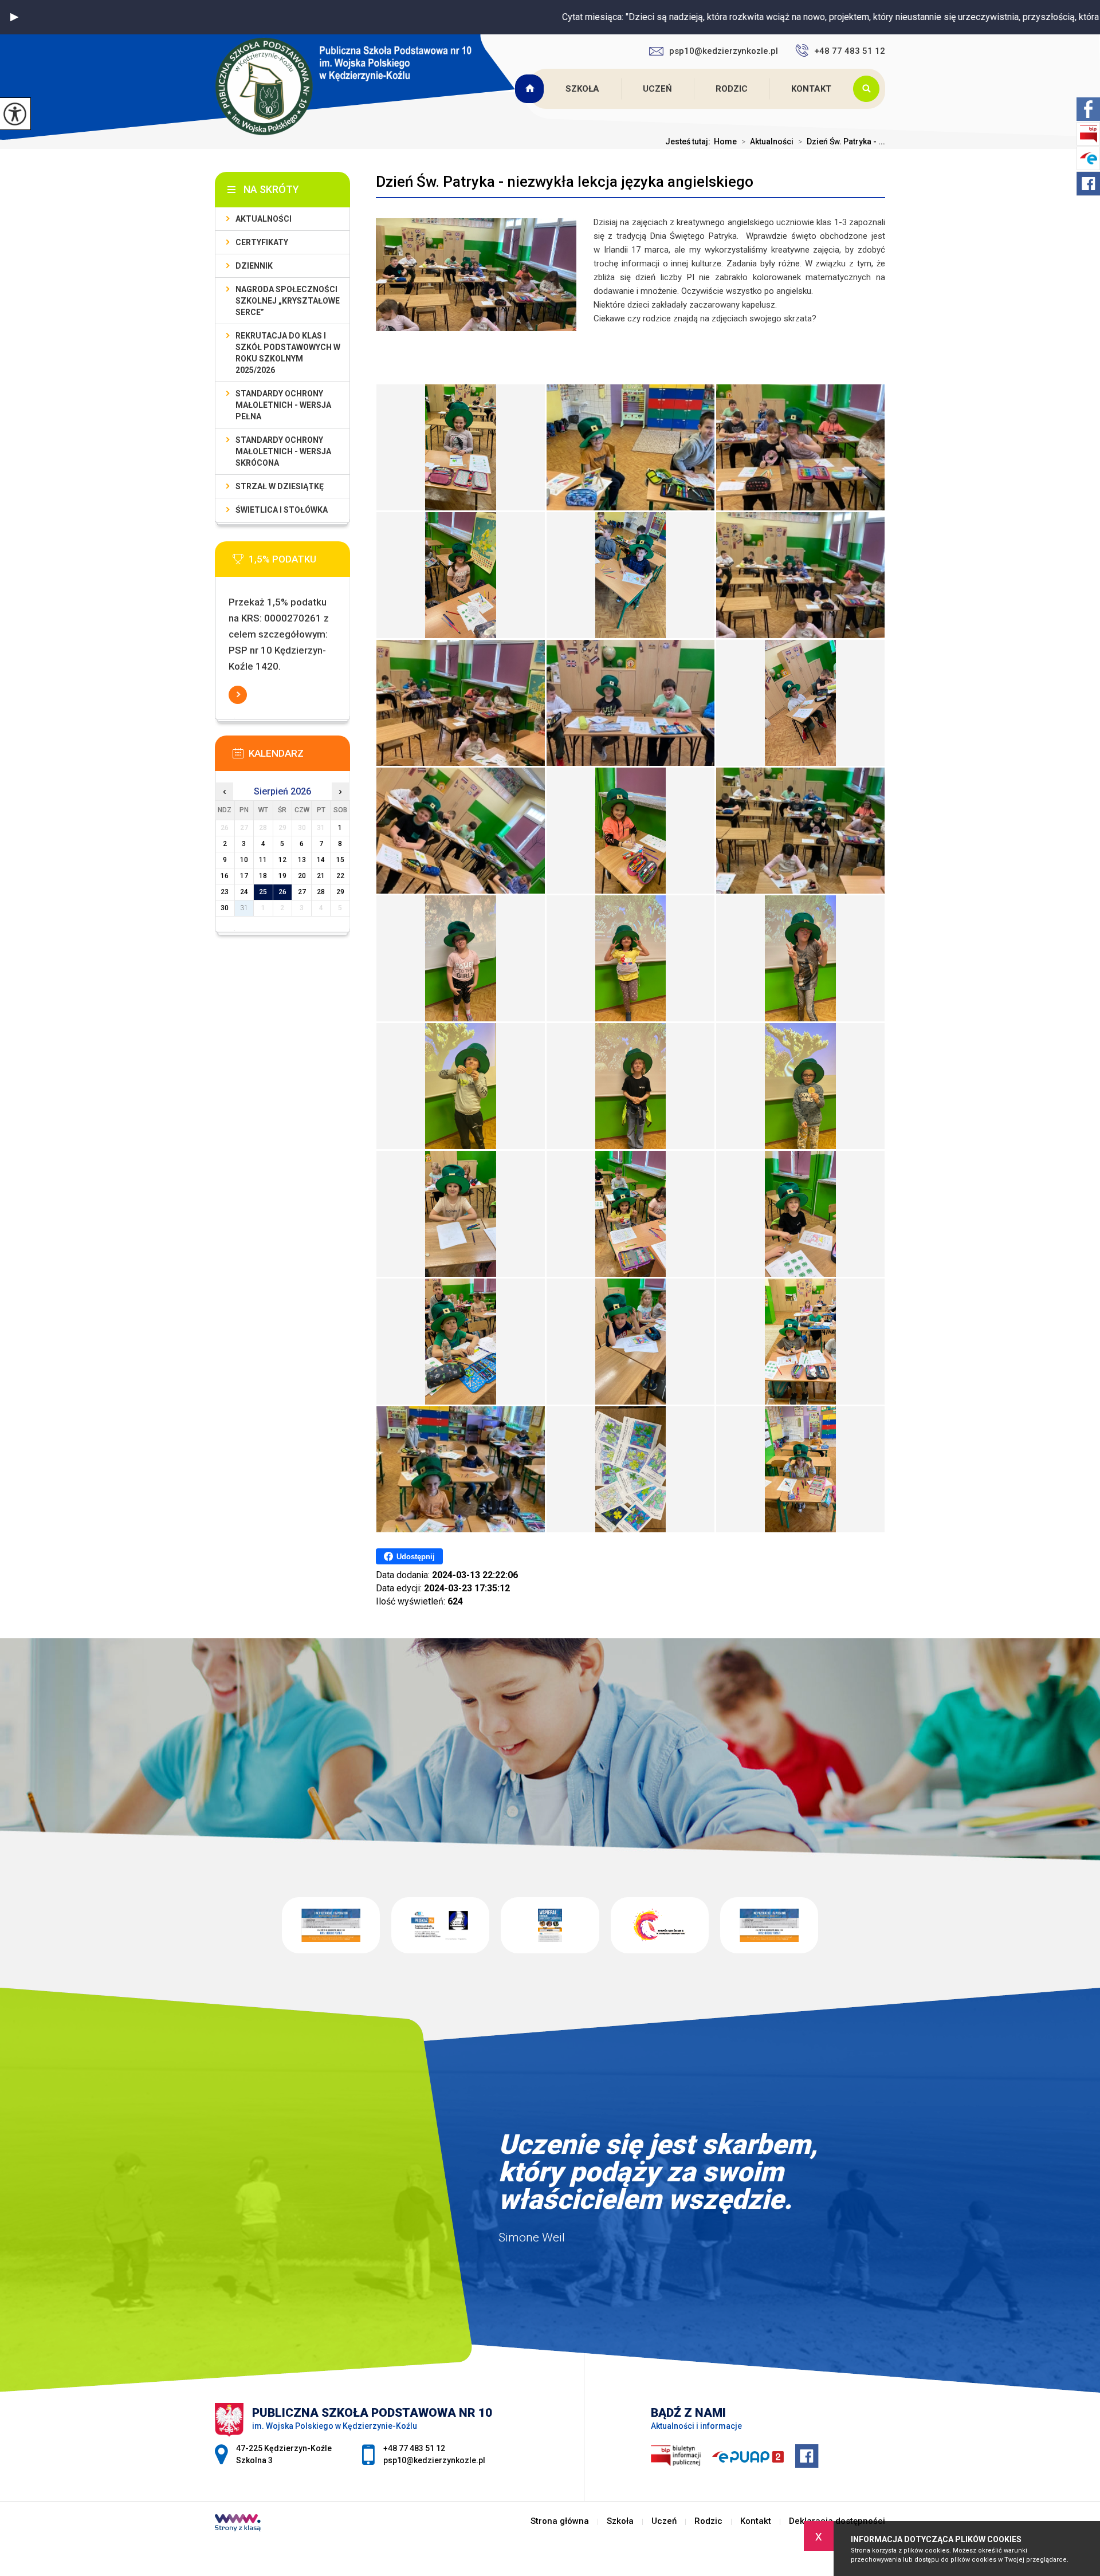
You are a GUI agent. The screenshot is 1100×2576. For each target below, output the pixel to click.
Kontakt (811, 89)
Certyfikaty (262, 242)
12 (282, 860)
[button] (14, 17)
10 (244, 860)
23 (225, 892)
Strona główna (531, 89)
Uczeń (657, 89)
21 (321, 876)
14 (321, 860)
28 (321, 892)
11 (263, 860)
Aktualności (767, 141)
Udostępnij (416, 1557)
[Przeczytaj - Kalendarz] (300, 757)
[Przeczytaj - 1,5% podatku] (300, 563)
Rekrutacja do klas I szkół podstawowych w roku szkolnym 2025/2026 (288, 353)
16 (225, 876)
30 (225, 908)
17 (244, 876)
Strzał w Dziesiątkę (280, 486)
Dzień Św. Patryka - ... (842, 141)
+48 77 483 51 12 (850, 51)
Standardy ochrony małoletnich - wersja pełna (283, 405)
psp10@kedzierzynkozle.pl (724, 51)
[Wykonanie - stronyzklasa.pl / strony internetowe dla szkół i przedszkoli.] (238, 2524)
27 (302, 892)
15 (340, 860)
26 (282, 892)
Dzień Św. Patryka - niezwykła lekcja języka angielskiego (565, 182)
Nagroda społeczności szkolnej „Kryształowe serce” (288, 301)
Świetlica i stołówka (282, 510)
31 (244, 908)
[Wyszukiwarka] (869, 89)
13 (302, 860)
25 (263, 892)
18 (263, 876)
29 (340, 892)
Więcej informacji (238, 695)
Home (725, 141)
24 (244, 892)
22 (340, 876)
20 (302, 876)
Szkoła (582, 89)
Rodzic (732, 89)
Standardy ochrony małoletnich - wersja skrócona (283, 451)
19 (282, 876)
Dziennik (254, 266)
